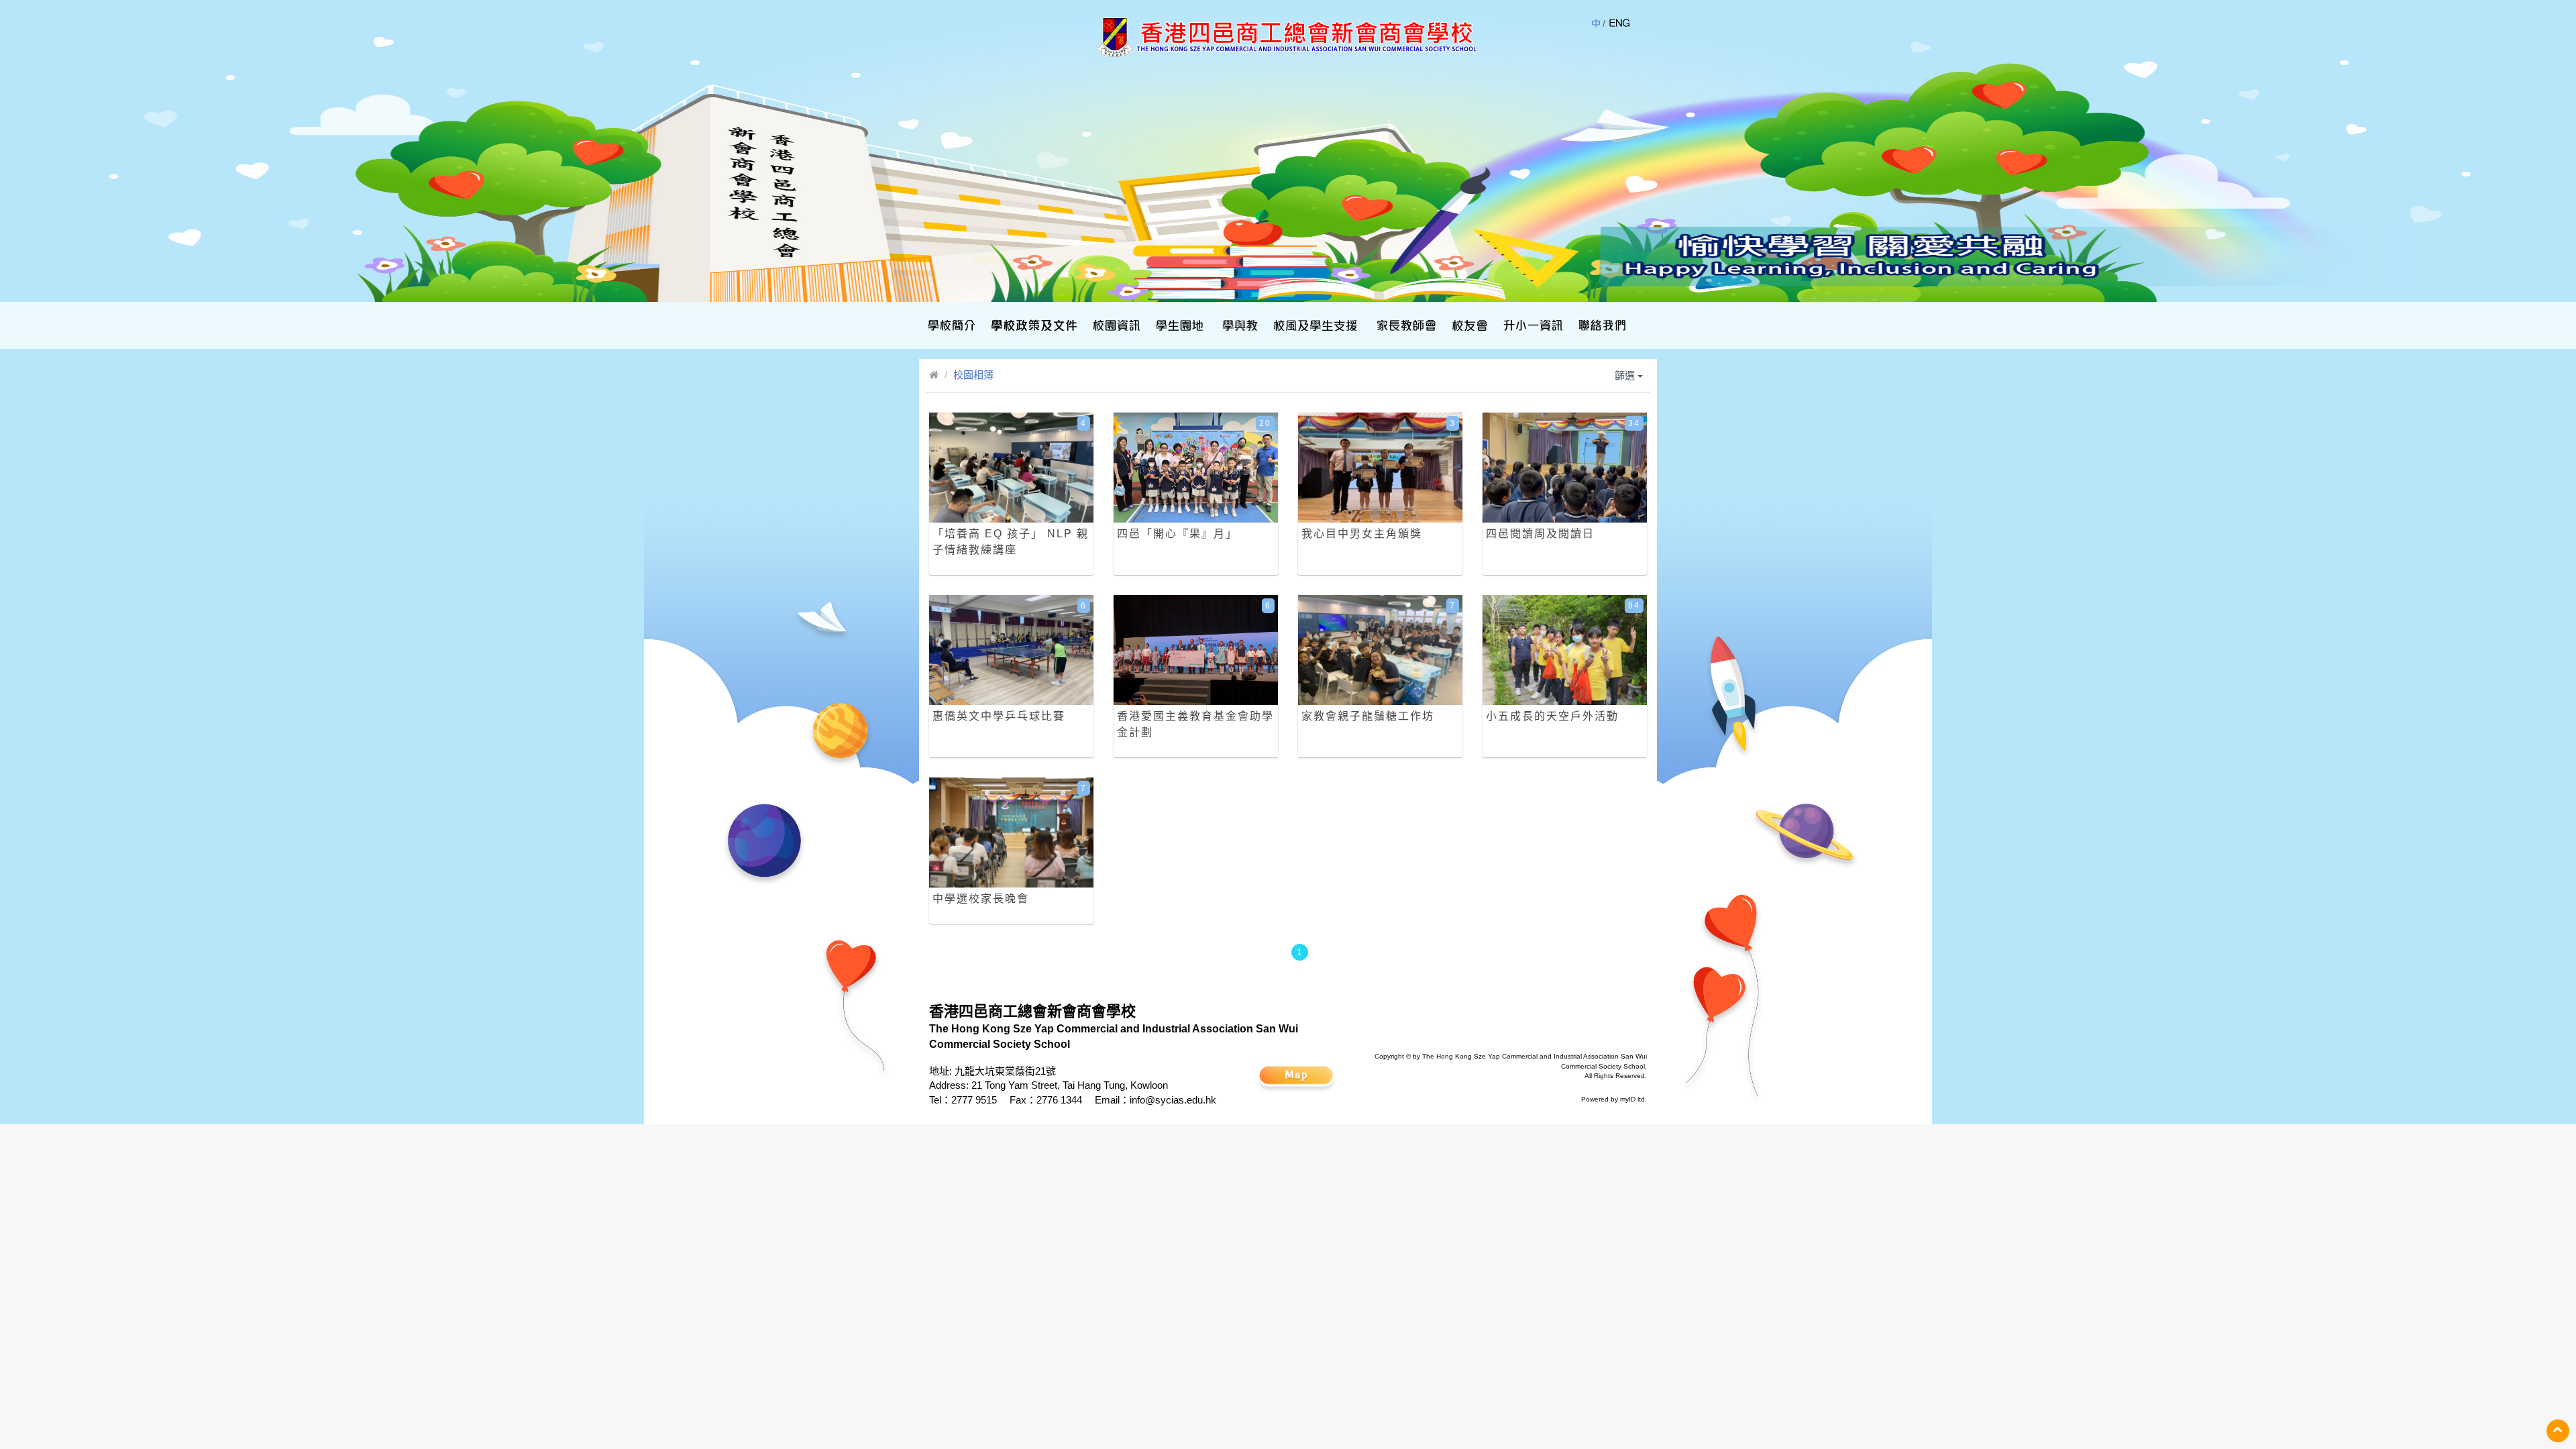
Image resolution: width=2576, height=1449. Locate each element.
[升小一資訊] (1532, 325)
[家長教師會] (1405, 325)
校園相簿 (973, 375)
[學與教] (1239, 325)
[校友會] (1468, 325)
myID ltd (1632, 1099)
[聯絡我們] (1601, 325)
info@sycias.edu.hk (1173, 1100)
